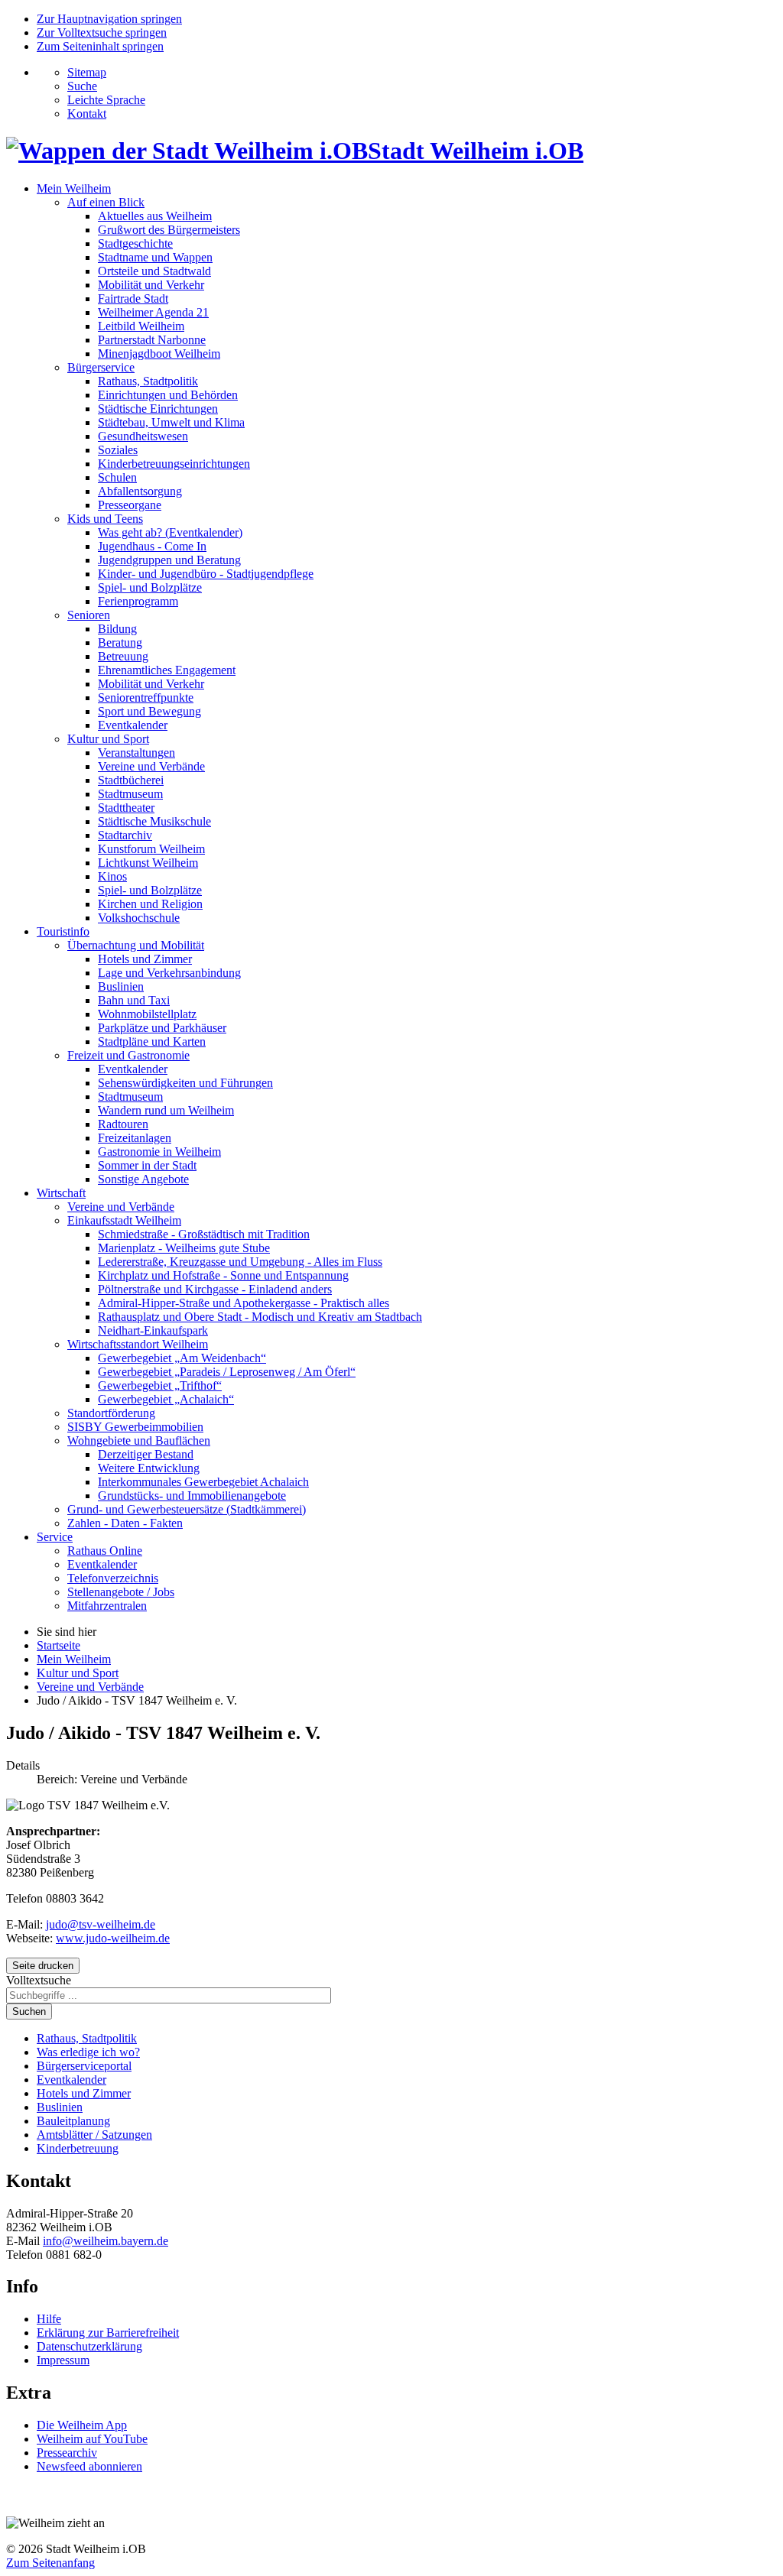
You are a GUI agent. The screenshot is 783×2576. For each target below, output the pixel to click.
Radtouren (123, 1124)
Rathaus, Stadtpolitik (148, 381)
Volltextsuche (39, 1980)
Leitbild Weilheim (141, 326)
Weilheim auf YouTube (92, 2439)
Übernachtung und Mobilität (136, 945)
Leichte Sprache (106, 100)
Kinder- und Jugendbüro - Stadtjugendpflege (206, 574)
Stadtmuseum (130, 794)
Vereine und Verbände (151, 766)
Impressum (63, 2360)
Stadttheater (126, 808)
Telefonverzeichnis (113, 1578)
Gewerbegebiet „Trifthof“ (160, 1385)
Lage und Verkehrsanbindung (169, 973)
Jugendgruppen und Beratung (169, 560)
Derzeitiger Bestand (146, 1454)
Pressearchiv (67, 2453)
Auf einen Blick (106, 202)
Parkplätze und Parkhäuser (162, 1028)
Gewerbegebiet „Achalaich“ (166, 1399)
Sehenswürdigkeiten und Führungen (185, 1083)
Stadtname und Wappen (155, 257)
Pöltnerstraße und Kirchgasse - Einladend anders (215, 1289)
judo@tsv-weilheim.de (101, 1924)
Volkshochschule (139, 918)
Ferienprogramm (138, 601)
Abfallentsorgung (140, 491)
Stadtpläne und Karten (152, 1041)
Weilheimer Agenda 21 (153, 312)
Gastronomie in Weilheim (159, 1152)
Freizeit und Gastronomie (128, 1055)
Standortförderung (111, 1413)
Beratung (120, 642)
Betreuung (123, 656)
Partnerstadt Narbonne (152, 340)
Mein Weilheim (74, 188)
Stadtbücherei (131, 780)
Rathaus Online (105, 1551)
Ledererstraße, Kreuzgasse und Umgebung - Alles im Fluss (240, 1262)
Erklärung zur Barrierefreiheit (108, 2333)
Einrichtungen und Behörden (168, 395)
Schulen (117, 477)
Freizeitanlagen (135, 1138)
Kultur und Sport (108, 739)
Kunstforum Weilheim (151, 849)
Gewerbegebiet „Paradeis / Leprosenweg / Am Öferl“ (227, 1372)
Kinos (112, 876)
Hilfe (49, 2319)
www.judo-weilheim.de (113, 1938)
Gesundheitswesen (143, 436)
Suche (82, 86)
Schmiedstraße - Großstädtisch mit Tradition (204, 1234)
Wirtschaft (61, 1193)
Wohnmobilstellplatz (147, 1014)
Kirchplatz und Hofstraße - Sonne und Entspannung (223, 1275)
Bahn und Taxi (134, 1000)
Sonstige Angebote (143, 1179)
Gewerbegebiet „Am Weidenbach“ (182, 1358)
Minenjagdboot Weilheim (159, 354)
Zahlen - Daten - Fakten (125, 1523)
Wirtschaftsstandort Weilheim (138, 1344)
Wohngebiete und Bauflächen (139, 1440)
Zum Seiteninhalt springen (100, 46)
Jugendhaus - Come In (152, 546)
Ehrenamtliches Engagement (167, 670)
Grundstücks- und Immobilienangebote (192, 1496)
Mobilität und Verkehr (151, 285)
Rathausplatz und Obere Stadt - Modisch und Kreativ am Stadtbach (260, 1317)
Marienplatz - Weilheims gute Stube (184, 1248)
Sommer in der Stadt (147, 1165)
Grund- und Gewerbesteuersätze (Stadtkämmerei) (187, 1509)
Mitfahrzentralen (107, 1606)
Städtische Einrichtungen (158, 409)
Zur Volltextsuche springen (102, 32)
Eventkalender (133, 725)
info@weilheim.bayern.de (106, 2241)
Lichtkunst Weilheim (148, 863)
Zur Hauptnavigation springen (109, 19)
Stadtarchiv (125, 835)
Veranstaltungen (136, 753)
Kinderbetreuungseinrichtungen (174, 464)
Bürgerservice (101, 367)
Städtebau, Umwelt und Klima (171, 422)
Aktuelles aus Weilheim (155, 216)
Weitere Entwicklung (149, 1468)
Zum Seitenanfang (50, 2563)
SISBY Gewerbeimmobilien (135, 1427)
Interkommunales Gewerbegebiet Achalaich (203, 1482)
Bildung (117, 629)
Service (55, 1537)
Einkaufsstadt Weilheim (124, 1220)
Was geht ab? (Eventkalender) (170, 532)
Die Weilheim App (82, 2425)
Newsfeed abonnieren (89, 2466)
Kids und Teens (105, 519)
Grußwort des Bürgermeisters (169, 230)
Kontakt (87, 114)
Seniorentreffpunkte (146, 698)
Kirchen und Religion (150, 904)
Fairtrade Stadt (133, 298)
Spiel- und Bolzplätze (150, 587)
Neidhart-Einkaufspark (153, 1330)
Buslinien (121, 986)
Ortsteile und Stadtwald (154, 271)
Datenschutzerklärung (89, 2346)
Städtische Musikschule (154, 821)
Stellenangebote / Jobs (121, 1592)
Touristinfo (63, 931)
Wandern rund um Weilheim (166, 1110)
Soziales (118, 450)
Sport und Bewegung (149, 711)
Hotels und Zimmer (145, 959)
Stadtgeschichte (135, 243)
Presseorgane (130, 505)
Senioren (89, 615)
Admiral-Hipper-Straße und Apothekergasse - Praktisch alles (244, 1303)
